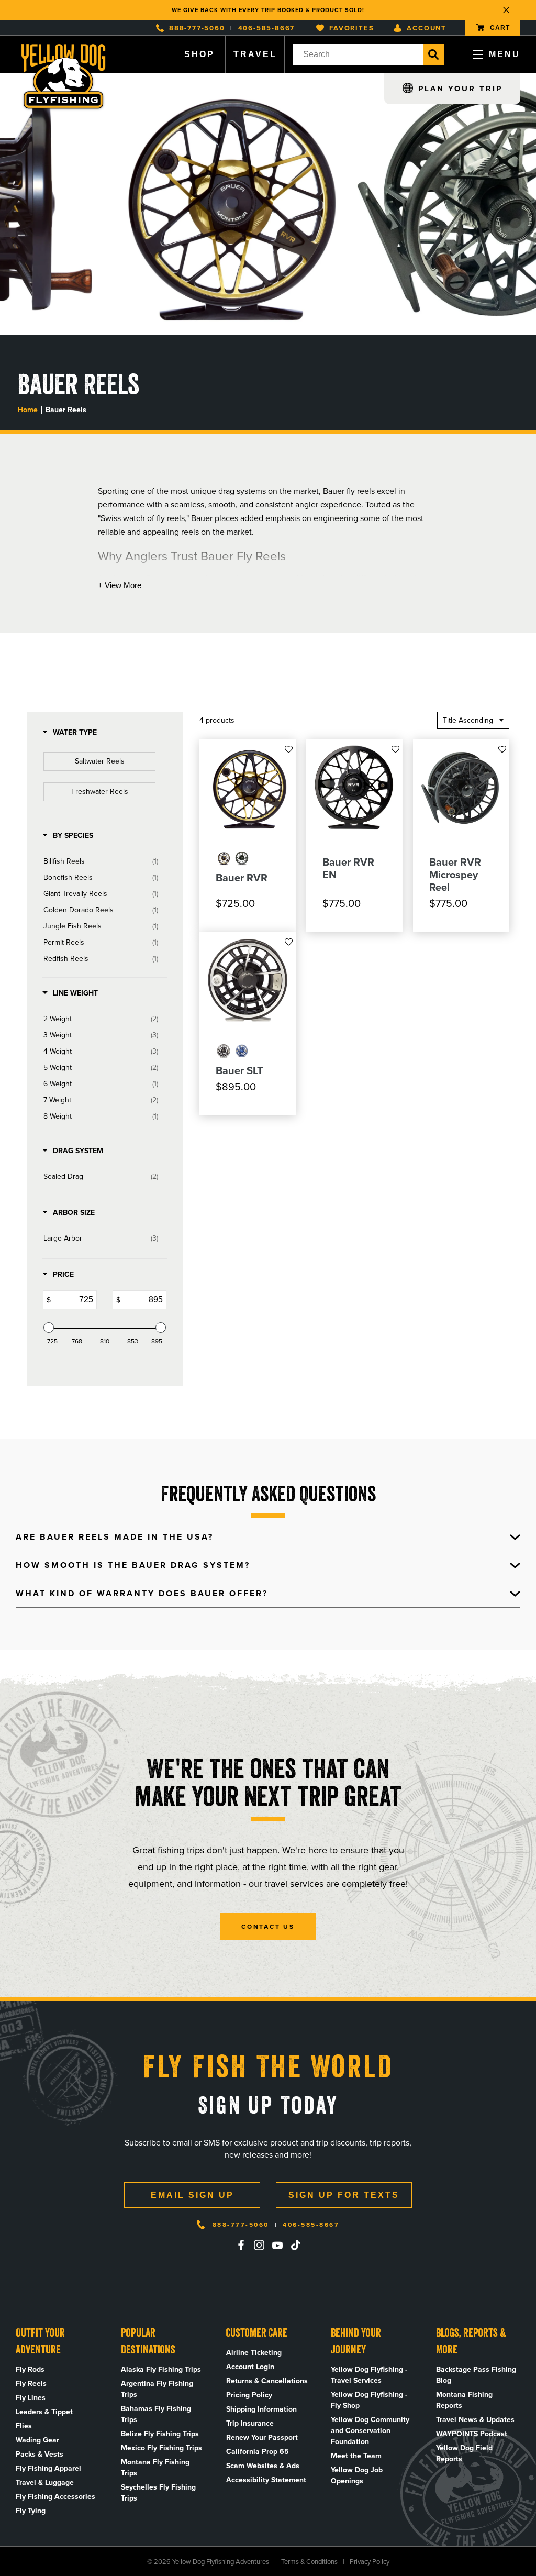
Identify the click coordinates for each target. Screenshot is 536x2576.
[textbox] (74, 1300)
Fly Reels (31, 2384)
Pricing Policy (249, 2395)
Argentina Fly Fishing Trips (157, 2389)
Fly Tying (31, 2511)
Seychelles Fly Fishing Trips (158, 2493)
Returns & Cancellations (267, 2381)
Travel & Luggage (45, 2483)
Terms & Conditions (309, 2562)
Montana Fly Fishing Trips (155, 2468)
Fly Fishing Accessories (55, 2497)
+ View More (120, 585)
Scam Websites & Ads (263, 2466)
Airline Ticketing (254, 2353)
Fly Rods (30, 2369)
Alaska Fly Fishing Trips (161, 2369)
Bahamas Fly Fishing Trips (156, 2414)
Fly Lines (31, 2398)
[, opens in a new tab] (241, 2245)
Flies (24, 2426)
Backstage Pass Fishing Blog (476, 2375)
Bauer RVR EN (348, 868)
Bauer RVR (242, 878)
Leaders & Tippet (44, 2412)
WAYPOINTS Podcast (472, 2434)
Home (28, 410)
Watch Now (324, 10)
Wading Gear (37, 2440)
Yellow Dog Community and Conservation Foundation (370, 2431)
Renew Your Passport (262, 2437)
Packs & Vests (40, 2454)
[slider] (49, 1328)
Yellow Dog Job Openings (357, 2475)
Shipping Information (261, 2409)
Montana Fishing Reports (464, 2400)
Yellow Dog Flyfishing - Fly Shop (369, 2400)
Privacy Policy (370, 2562)
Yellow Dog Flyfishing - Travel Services (369, 2375)
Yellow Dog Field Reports (464, 2453)
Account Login (250, 2367)
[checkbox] (99, 761)
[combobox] (358, 54)
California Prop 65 (258, 2452)
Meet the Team (356, 2456)
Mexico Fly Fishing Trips (161, 2448)
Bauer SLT (239, 1070)
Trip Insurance (250, 2423)
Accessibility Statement (266, 2480)
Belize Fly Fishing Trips (160, 2434)
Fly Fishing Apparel (48, 2468)
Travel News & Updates (475, 2420)
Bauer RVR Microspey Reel (455, 875)
